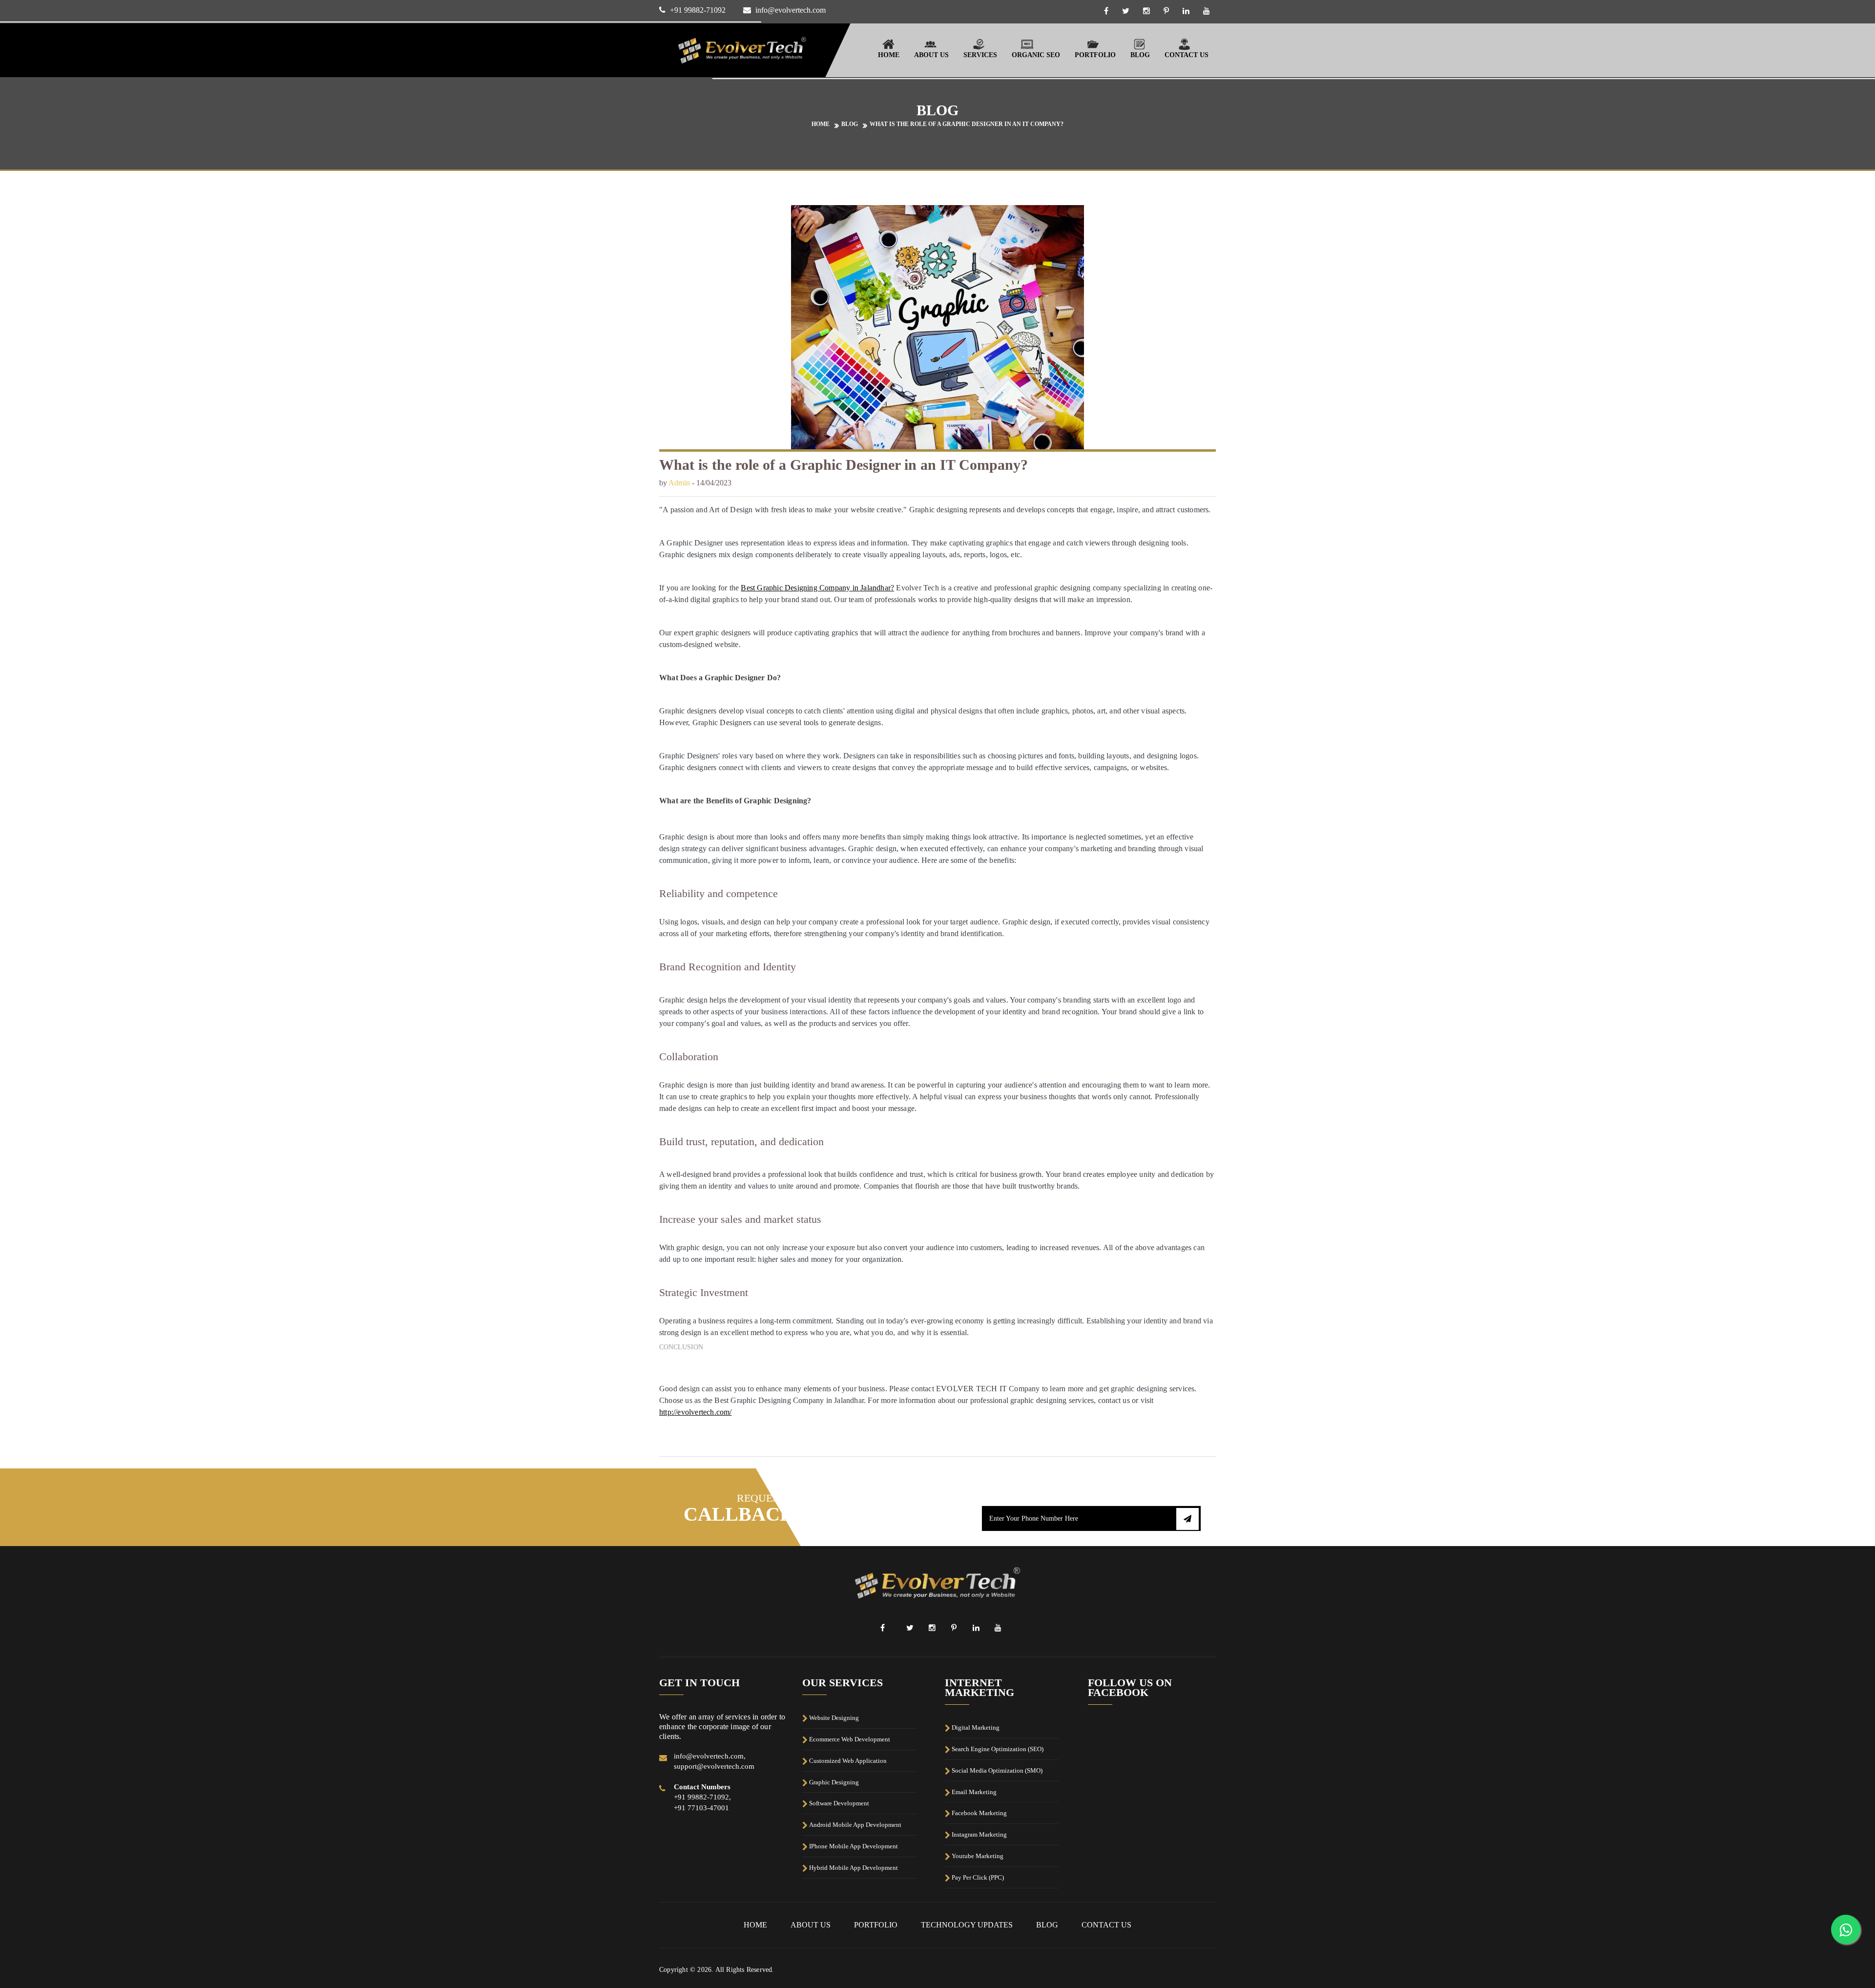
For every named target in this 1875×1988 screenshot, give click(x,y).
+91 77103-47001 (701, 1808)
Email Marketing (974, 1791)
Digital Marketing (976, 1727)
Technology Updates (967, 1925)
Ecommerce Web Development (850, 1739)
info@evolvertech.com (791, 10)
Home (889, 55)
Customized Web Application (848, 1761)
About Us (811, 1925)
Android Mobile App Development (855, 1825)
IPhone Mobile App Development (854, 1846)
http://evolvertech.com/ (696, 1412)
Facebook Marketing (979, 1813)
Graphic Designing (834, 1782)
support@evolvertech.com (714, 1766)
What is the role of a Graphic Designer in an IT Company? (967, 124)
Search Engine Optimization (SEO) (998, 1749)
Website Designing (834, 1718)
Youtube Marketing (978, 1856)
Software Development (839, 1803)
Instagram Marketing (979, 1834)
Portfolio (1095, 55)
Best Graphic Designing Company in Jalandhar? (817, 588)
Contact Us (1187, 55)
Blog (1140, 55)
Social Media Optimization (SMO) (997, 1770)
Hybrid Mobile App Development (854, 1868)
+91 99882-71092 (698, 10)
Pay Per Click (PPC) (978, 1877)
